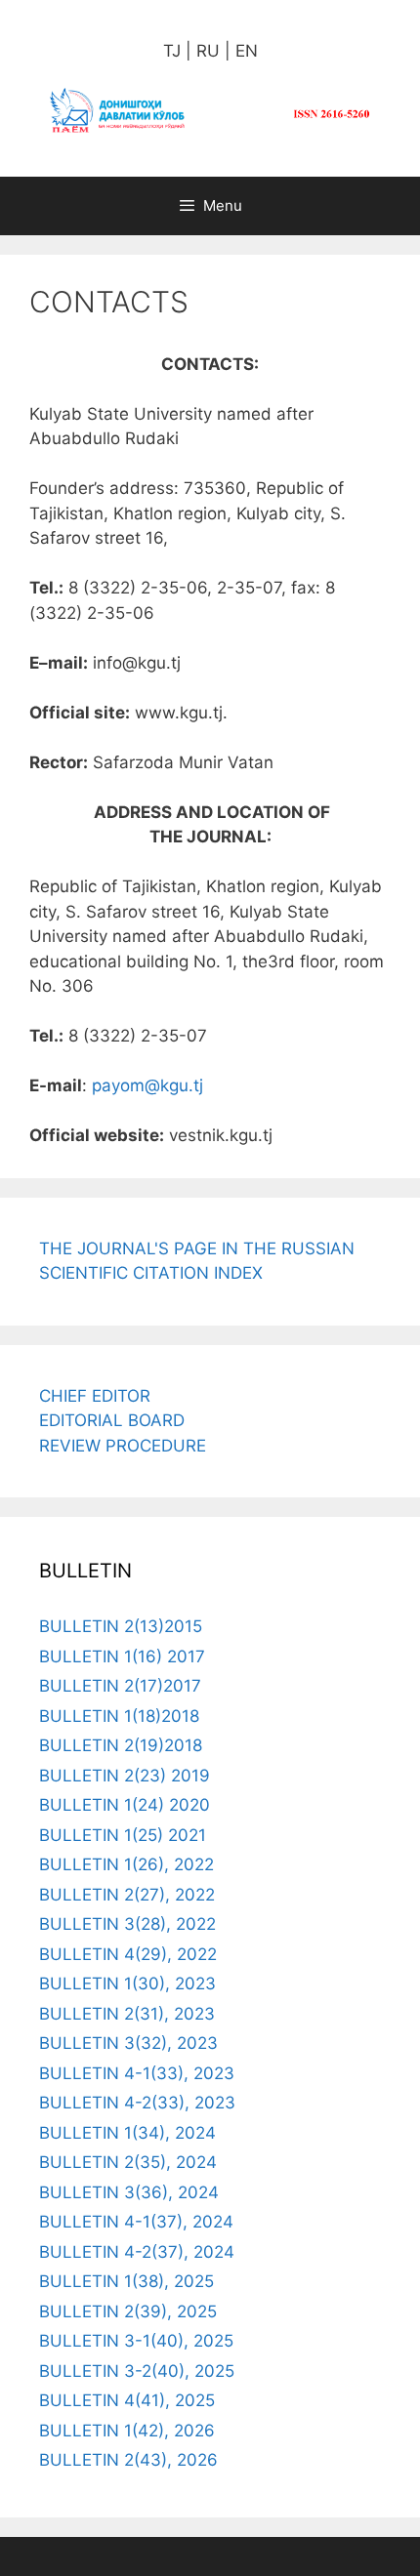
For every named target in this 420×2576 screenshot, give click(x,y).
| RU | (206, 51)
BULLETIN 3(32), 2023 (128, 2043)
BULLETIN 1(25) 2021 (123, 1835)
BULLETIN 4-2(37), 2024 (137, 2252)
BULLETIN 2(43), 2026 (128, 2460)
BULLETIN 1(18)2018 (119, 1716)
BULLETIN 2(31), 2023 (127, 2014)
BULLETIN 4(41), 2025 (127, 2400)
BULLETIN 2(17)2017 (120, 1686)
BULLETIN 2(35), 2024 (128, 2162)
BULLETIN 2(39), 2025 (128, 2311)
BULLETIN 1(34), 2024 (127, 2133)
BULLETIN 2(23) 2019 (125, 1776)
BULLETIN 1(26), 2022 (126, 1864)
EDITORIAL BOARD (112, 1420)
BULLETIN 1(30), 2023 (127, 1983)
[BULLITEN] (210, 109)
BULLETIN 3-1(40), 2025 (136, 2341)
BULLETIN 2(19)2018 (121, 1745)
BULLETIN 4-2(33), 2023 (137, 2103)
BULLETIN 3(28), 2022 (127, 1924)
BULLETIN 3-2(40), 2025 (137, 2371)
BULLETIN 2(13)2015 (121, 1626)
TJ (172, 51)
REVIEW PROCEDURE (123, 1446)
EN (244, 51)
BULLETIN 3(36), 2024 (129, 2192)
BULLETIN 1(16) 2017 (122, 1656)
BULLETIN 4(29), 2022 (128, 1954)
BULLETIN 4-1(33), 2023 (137, 2073)
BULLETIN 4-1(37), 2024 (136, 2222)
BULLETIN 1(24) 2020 (125, 1805)
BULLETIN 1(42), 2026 (127, 2431)
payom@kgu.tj (147, 1085)
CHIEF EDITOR (95, 1396)
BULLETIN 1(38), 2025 (126, 2281)
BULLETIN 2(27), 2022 (127, 1895)
